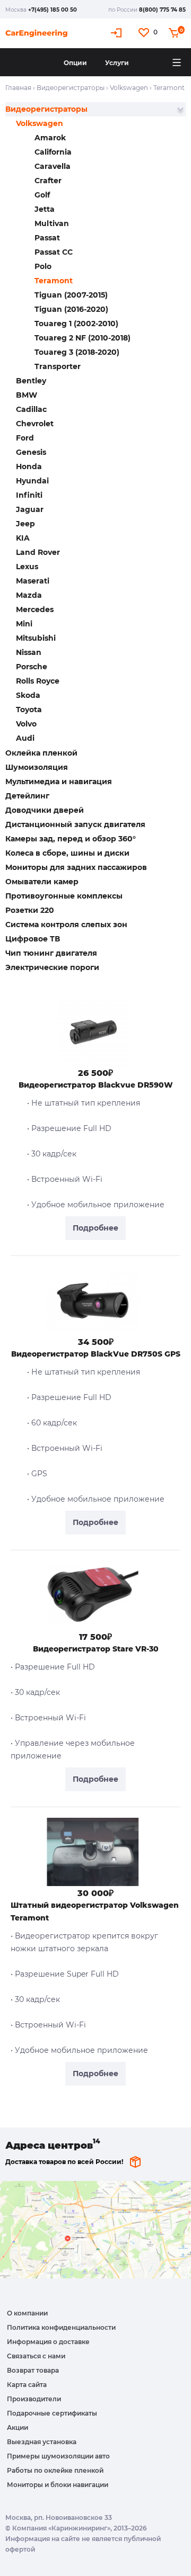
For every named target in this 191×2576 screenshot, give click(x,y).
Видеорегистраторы (71, 88)
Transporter (58, 366)
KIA (23, 538)
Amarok (50, 138)
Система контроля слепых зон (66, 925)
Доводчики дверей (45, 810)
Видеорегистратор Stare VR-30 (96, 1649)
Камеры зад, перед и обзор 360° (71, 839)
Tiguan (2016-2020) (71, 309)
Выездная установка (42, 2442)
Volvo (26, 724)
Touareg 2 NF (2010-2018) (83, 338)
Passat (47, 238)
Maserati (33, 581)
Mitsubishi (36, 638)
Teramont (54, 281)
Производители (34, 2399)
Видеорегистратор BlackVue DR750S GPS (96, 1354)
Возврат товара (33, 2370)
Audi (25, 738)
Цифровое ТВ (33, 939)
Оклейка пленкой (41, 753)
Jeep (25, 524)
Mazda (29, 595)
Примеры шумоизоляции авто (58, 2456)
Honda (29, 466)
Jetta (45, 209)
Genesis (31, 452)
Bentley (31, 381)
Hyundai (32, 481)
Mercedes (35, 609)
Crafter (48, 181)
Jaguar (30, 509)
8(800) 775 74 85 (162, 10)
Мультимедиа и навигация (59, 782)
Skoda (28, 695)
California (53, 152)
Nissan (29, 652)
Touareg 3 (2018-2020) (77, 352)
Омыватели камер (42, 882)
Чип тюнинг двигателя (51, 953)
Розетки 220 (30, 910)
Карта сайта (27, 2385)
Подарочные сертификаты (52, 2413)
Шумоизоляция (37, 767)
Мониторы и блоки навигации (58, 2485)
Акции (18, 2427)
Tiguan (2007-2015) (71, 295)
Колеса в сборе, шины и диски (67, 853)
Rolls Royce (38, 681)
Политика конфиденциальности (61, 2327)
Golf (42, 195)
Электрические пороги (52, 967)
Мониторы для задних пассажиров (76, 867)
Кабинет (118, 33)
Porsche (32, 667)
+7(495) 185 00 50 (53, 10)
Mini (24, 624)
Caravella (53, 166)
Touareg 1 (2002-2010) (76, 324)
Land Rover (38, 552)
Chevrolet (35, 424)
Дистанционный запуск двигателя (75, 824)
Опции (75, 63)
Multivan (52, 223)
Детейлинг (27, 796)
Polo (43, 266)
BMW (27, 395)
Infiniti (29, 495)
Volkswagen (129, 88)
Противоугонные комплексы (64, 896)
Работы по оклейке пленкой (55, 2470)
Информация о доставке (48, 2342)
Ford (25, 438)
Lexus (27, 567)
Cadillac (31, 409)
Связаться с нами (36, 2356)
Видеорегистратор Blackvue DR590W (96, 1085)
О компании (27, 2313)
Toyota (29, 710)
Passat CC (54, 252)
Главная (18, 88)
